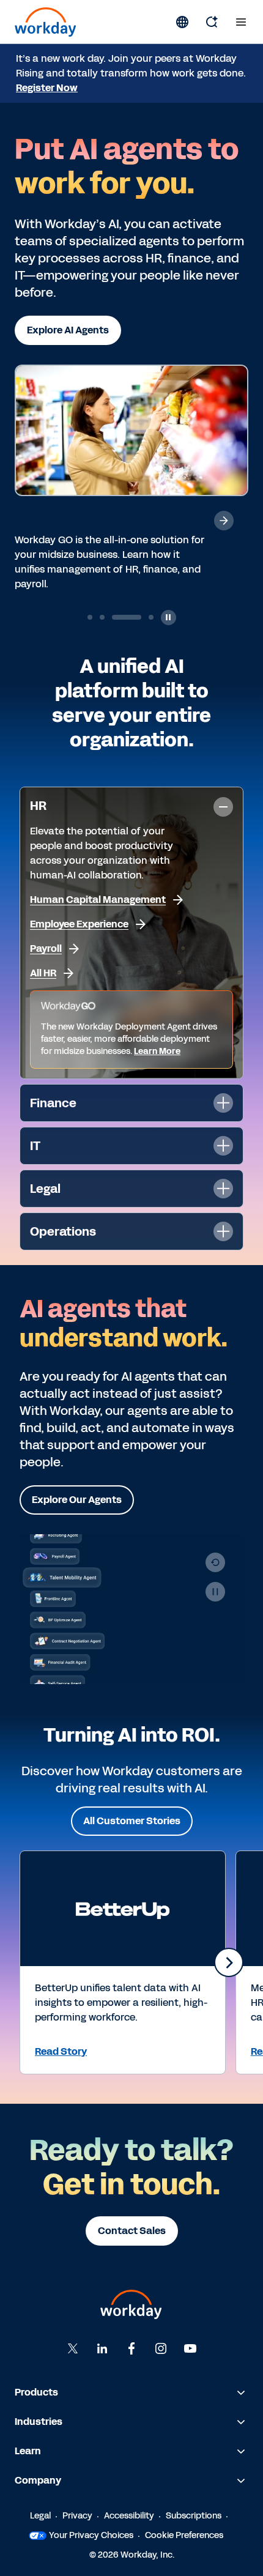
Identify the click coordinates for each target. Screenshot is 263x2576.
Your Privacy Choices (91, 2535)
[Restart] (215, 1562)
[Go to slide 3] (114, 617)
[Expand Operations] (223, 1231)
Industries (39, 2422)
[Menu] (241, 22)
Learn (28, 2451)
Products (36, 2392)
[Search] (212, 22)
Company (38, 2480)
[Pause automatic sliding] (169, 618)
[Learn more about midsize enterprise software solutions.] (224, 521)
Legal (40, 2516)
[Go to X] (73, 2348)
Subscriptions (194, 2516)
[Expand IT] (223, 1146)
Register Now (47, 88)
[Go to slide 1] (90, 617)
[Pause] (215, 1592)
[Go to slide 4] (139, 617)
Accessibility (129, 2516)
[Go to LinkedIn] (102, 2348)
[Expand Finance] (223, 1103)
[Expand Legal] (223, 1189)
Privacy (77, 2516)
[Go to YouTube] (190, 2348)
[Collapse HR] (223, 807)
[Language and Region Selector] (182, 22)
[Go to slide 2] (102, 617)
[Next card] (229, 1962)
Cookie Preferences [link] (184, 2535)
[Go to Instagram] (161, 2348)
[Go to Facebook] (131, 2348)
